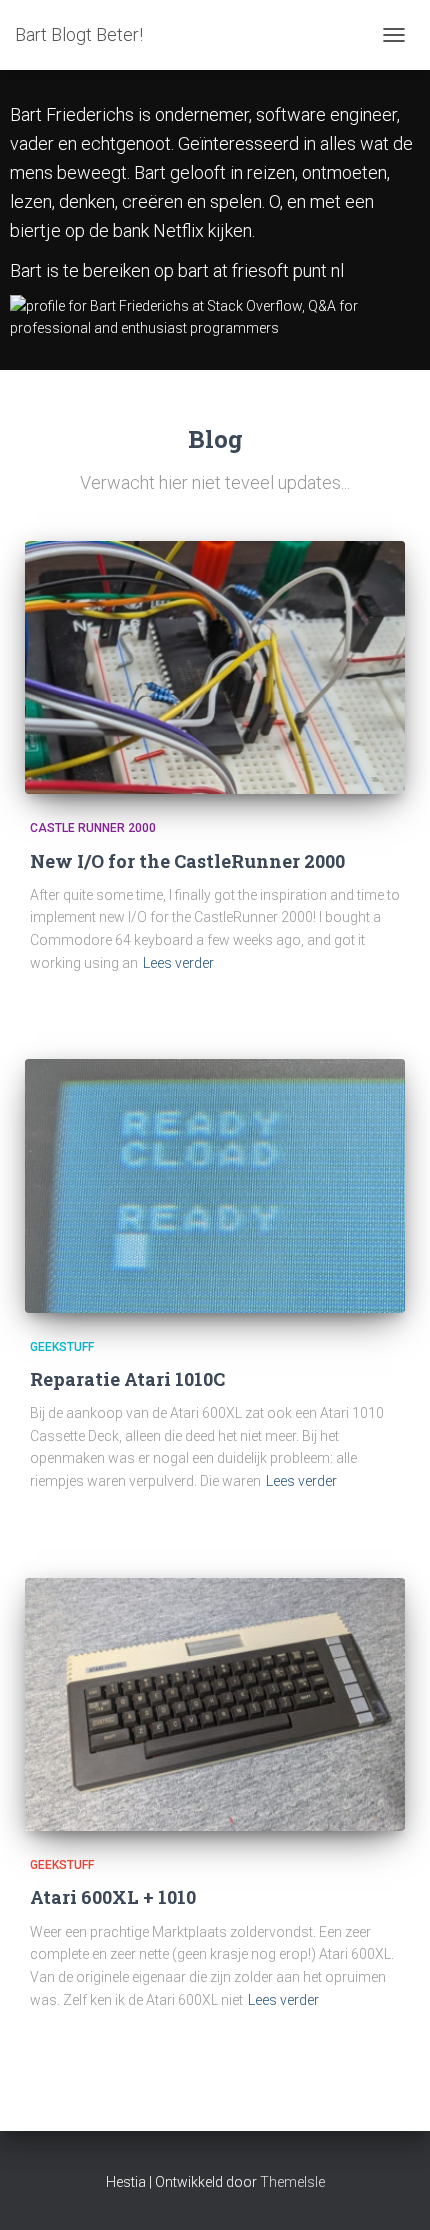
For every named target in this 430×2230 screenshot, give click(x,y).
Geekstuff (62, 1347)
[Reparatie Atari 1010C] (215, 1185)
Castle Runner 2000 (93, 828)
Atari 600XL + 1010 (113, 1897)
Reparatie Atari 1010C (127, 1379)
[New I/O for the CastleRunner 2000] (215, 667)
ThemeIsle (292, 2182)
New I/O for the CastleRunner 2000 (187, 861)
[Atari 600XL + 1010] (215, 1704)
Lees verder (178, 963)
